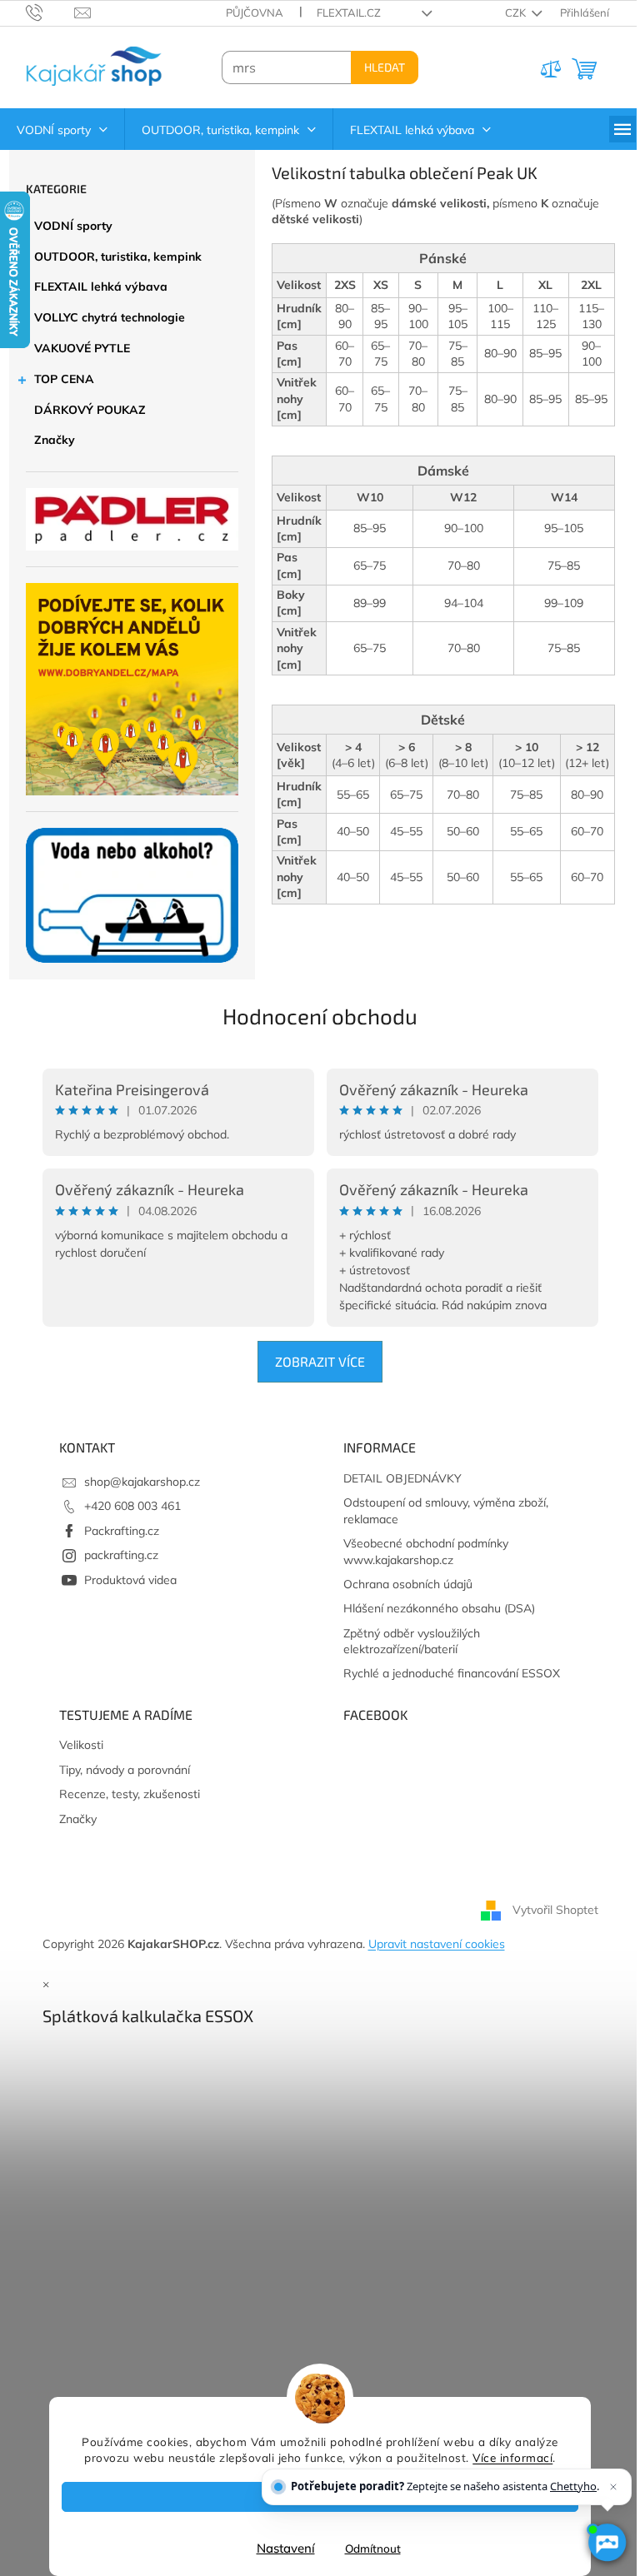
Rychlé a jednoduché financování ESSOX (445, 1673)
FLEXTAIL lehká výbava (94, 286)
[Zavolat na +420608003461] (44, 12)
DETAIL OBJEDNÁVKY (396, 1478)
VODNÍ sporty (67, 226)
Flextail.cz (342, 12)
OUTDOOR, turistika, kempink (111, 257)
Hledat (378, 67)
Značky (48, 440)
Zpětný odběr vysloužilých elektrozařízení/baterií (405, 1641)
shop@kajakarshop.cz (135, 1482)
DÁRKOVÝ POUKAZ (83, 410)
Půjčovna (248, 12)
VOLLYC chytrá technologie (103, 317)
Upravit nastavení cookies (430, 1944)
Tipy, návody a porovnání (118, 1770)
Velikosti (75, 1745)
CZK (510, 12)
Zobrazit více (314, 1361)
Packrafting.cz (115, 1531)
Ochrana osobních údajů (401, 1584)
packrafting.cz (115, 1555)
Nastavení (279, 2548)
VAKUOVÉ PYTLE (75, 348)
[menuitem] (62, 130)
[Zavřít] (601, 2487)
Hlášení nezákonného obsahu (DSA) (432, 1608)
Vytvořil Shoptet (549, 1910)
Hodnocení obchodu (314, 1016)
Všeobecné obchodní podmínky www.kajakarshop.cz (419, 1551)
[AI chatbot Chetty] (594, 2543)
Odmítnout (366, 2548)
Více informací (507, 2457)
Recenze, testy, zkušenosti (123, 1794)
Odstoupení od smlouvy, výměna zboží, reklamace (439, 1510)
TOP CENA (57, 379)
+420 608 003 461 (126, 1506)
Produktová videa (124, 1580)
